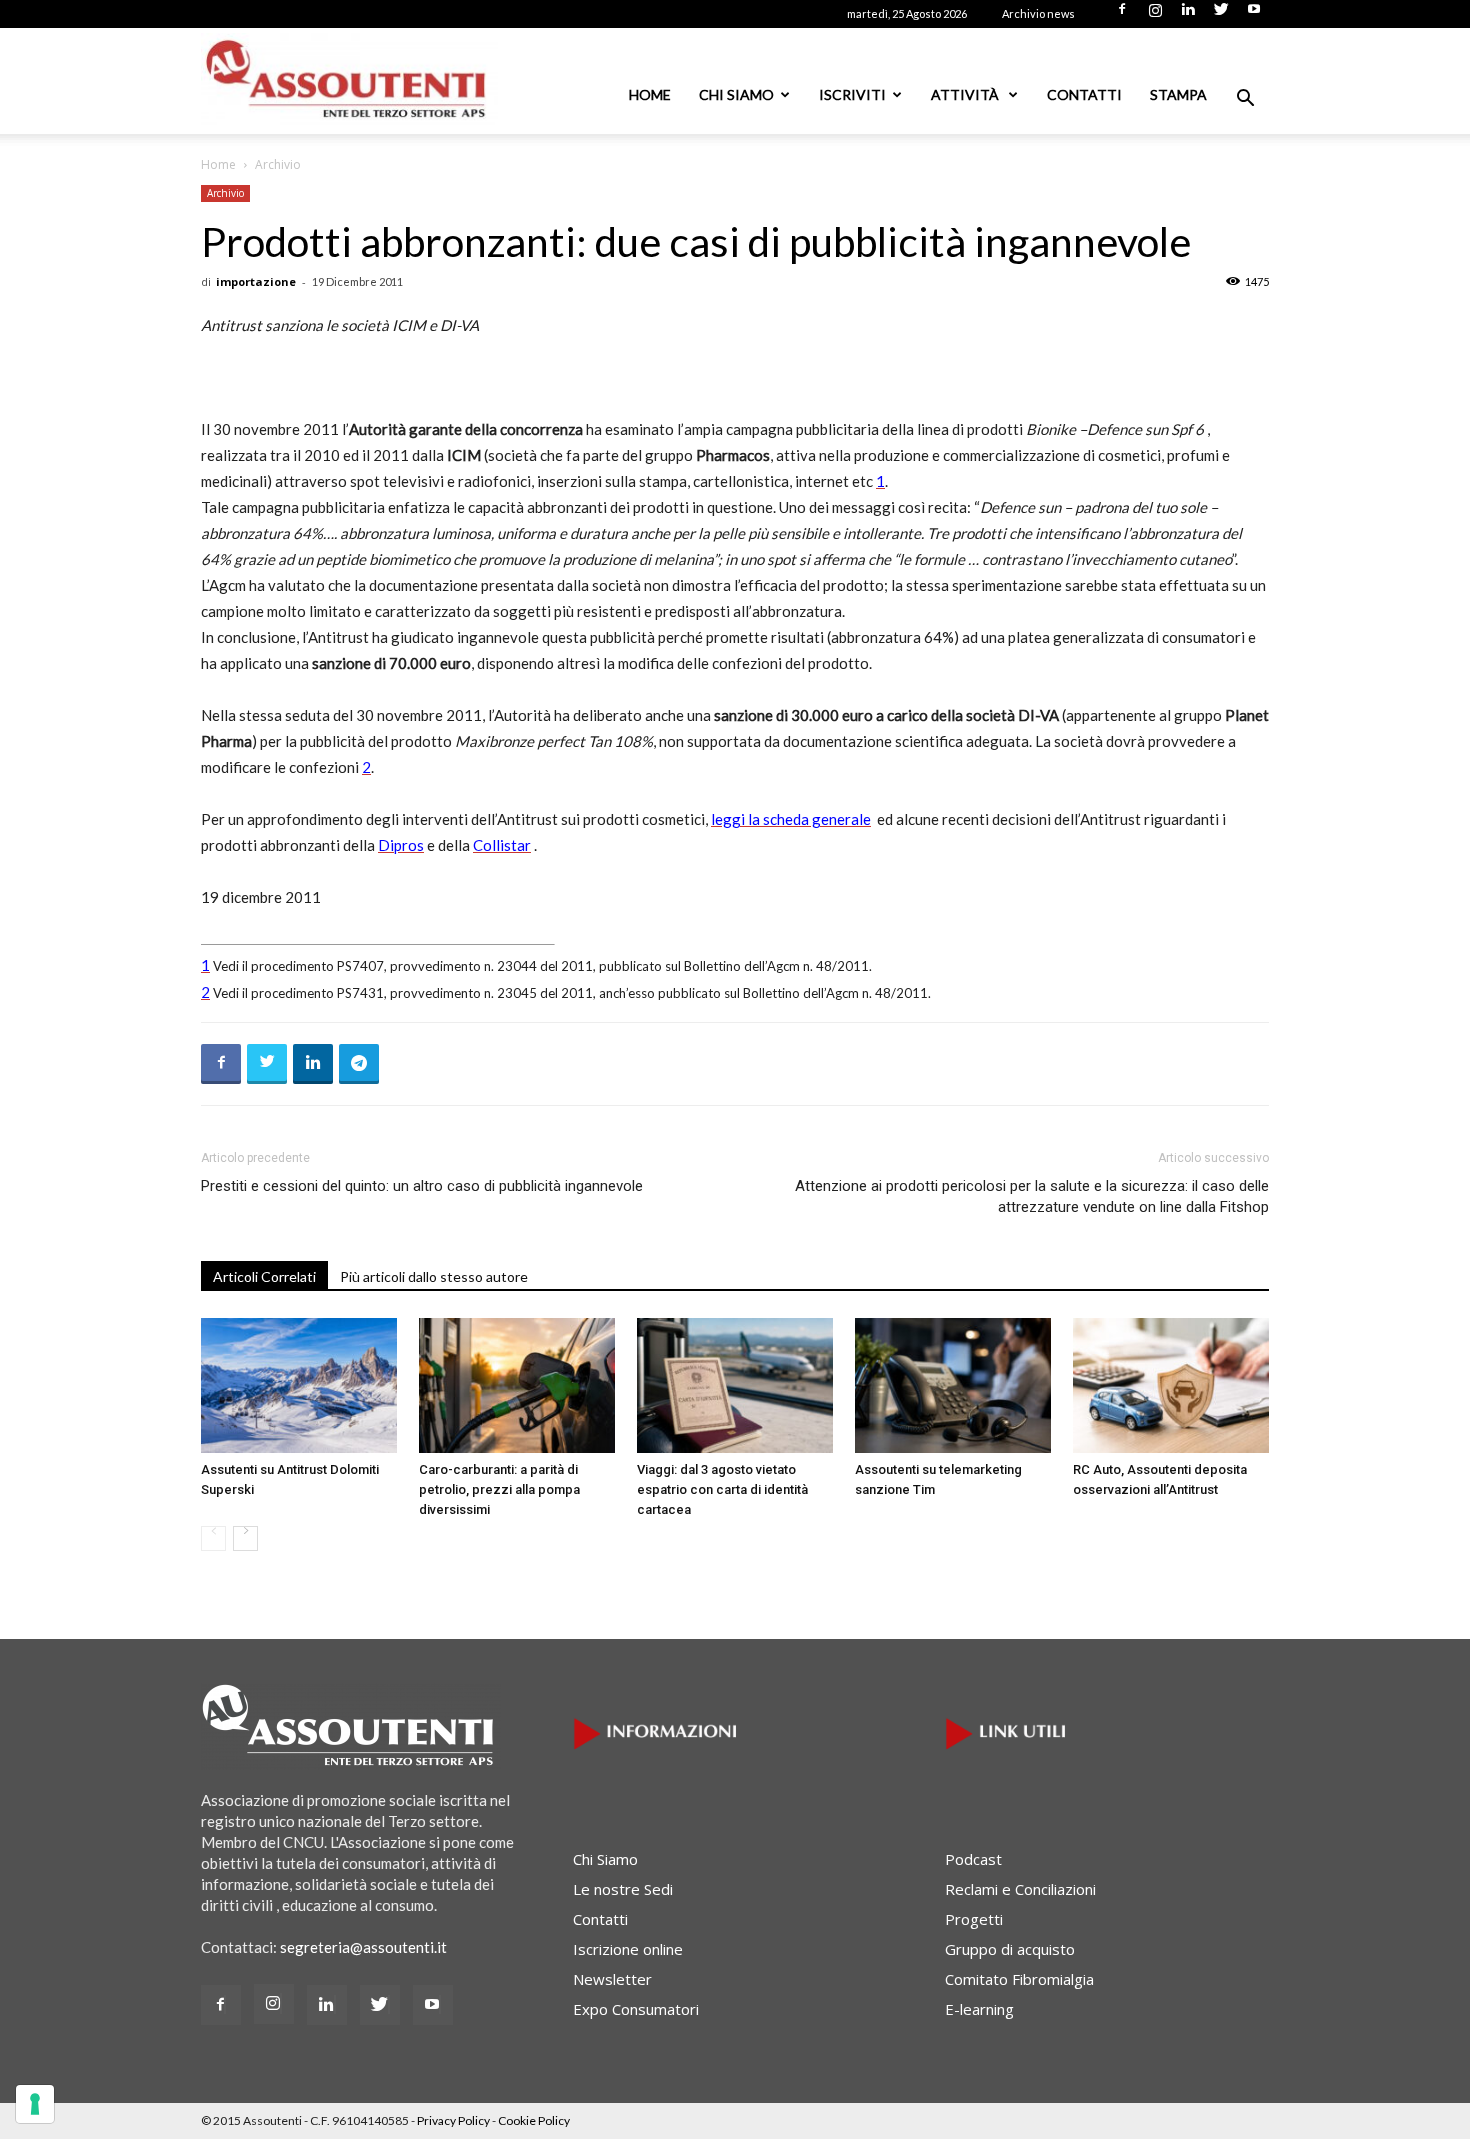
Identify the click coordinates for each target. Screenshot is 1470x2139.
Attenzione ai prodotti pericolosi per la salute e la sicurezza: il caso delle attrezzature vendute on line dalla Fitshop (1032, 1196)
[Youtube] (1254, 15)
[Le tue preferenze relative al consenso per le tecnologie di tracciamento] (35, 2104)
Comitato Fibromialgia (1019, 1979)
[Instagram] (1155, 15)
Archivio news (1038, 13)
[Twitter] (1221, 15)
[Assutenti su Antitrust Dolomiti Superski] (299, 1385)
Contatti (1084, 94)
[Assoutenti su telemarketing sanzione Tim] (953, 1385)
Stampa (1178, 94)
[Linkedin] (1188, 15)
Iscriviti (852, 94)
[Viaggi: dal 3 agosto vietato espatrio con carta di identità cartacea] (735, 1385)
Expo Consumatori (636, 2009)
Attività (966, 94)
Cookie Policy (534, 2120)
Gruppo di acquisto (1010, 1949)
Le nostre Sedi (623, 1889)
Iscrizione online (628, 1949)
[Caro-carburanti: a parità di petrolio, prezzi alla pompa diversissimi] (517, 1385)
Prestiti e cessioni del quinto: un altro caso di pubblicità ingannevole (422, 1186)
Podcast (973, 1859)
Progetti (974, 1919)
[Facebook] (1122, 15)
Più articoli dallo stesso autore (434, 1276)
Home (650, 94)
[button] (1245, 100)
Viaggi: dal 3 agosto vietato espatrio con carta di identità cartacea (722, 1489)
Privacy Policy (453, 2120)
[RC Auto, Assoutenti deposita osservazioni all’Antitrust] (1171, 1385)
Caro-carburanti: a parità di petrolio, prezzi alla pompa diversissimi (499, 1489)
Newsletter (612, 1979)
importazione (256, 281)
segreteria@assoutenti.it (363, 1947)
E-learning (979, 2009)
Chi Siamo (736, 94)
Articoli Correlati (264, 1276)
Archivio (225, 193)
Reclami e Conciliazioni (1020, 1889)
